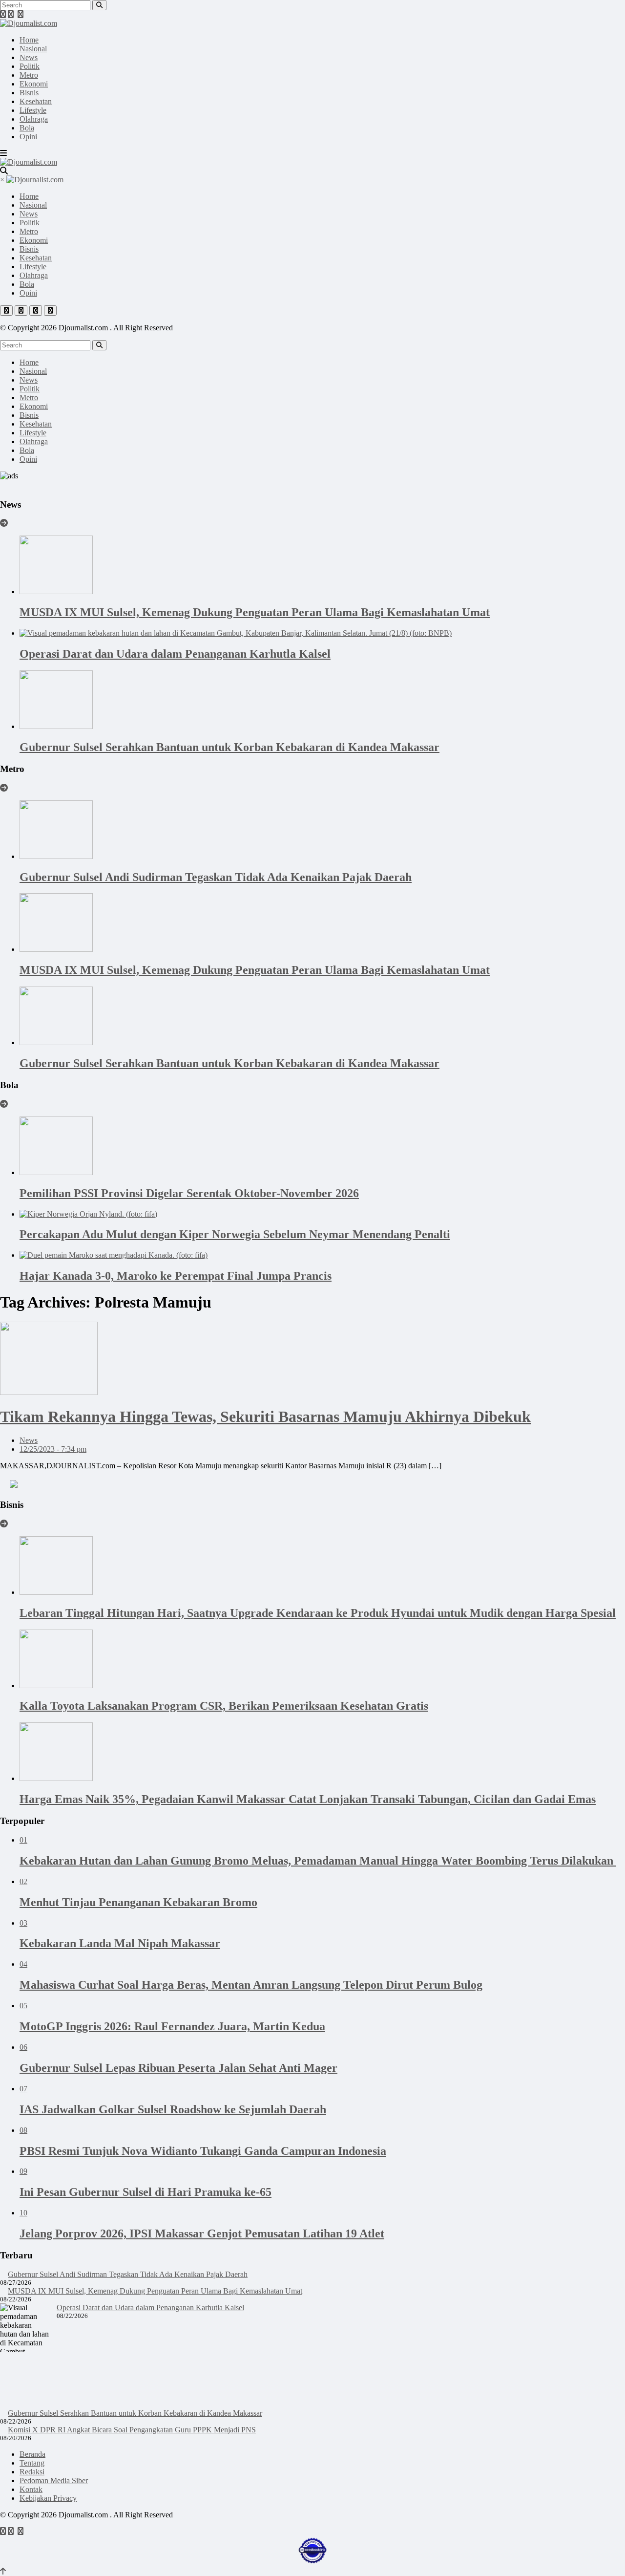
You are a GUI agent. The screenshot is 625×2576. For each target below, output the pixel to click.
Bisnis (29, 93)
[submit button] (99, 5)
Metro (29, 75)
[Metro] (4, 788)
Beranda (32, 2454)
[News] (4, 523)
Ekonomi (34, 84)
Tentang (32, 2463)
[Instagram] (21, 14)
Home (29, 40)
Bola (27, 128)
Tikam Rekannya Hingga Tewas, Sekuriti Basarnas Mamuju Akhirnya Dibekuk (265, 1417)
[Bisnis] (4, 1524)
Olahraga (34, 119)
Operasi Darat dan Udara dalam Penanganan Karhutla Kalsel (150, 2308)
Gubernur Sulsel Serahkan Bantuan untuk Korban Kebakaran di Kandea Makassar (135, 2413)
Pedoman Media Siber (54, 2480)
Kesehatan (36, 101)
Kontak (31, 2489)
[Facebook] (3, 14)
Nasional (33, 49)
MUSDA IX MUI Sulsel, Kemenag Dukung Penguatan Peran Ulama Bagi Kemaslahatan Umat (155, 2291)
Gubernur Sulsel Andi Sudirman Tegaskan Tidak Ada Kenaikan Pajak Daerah (128, 2274)
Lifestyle (33, 110)
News (29, 57)
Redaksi (32, 2472)
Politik (30, 66)
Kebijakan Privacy (48, 2498)
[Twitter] (11, 14)
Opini (28, 137)
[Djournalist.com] (29, 23)
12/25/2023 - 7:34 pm (53, 1449)
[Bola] (4, 1104)
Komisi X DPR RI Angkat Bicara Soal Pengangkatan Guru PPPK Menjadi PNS (132, 2430)
